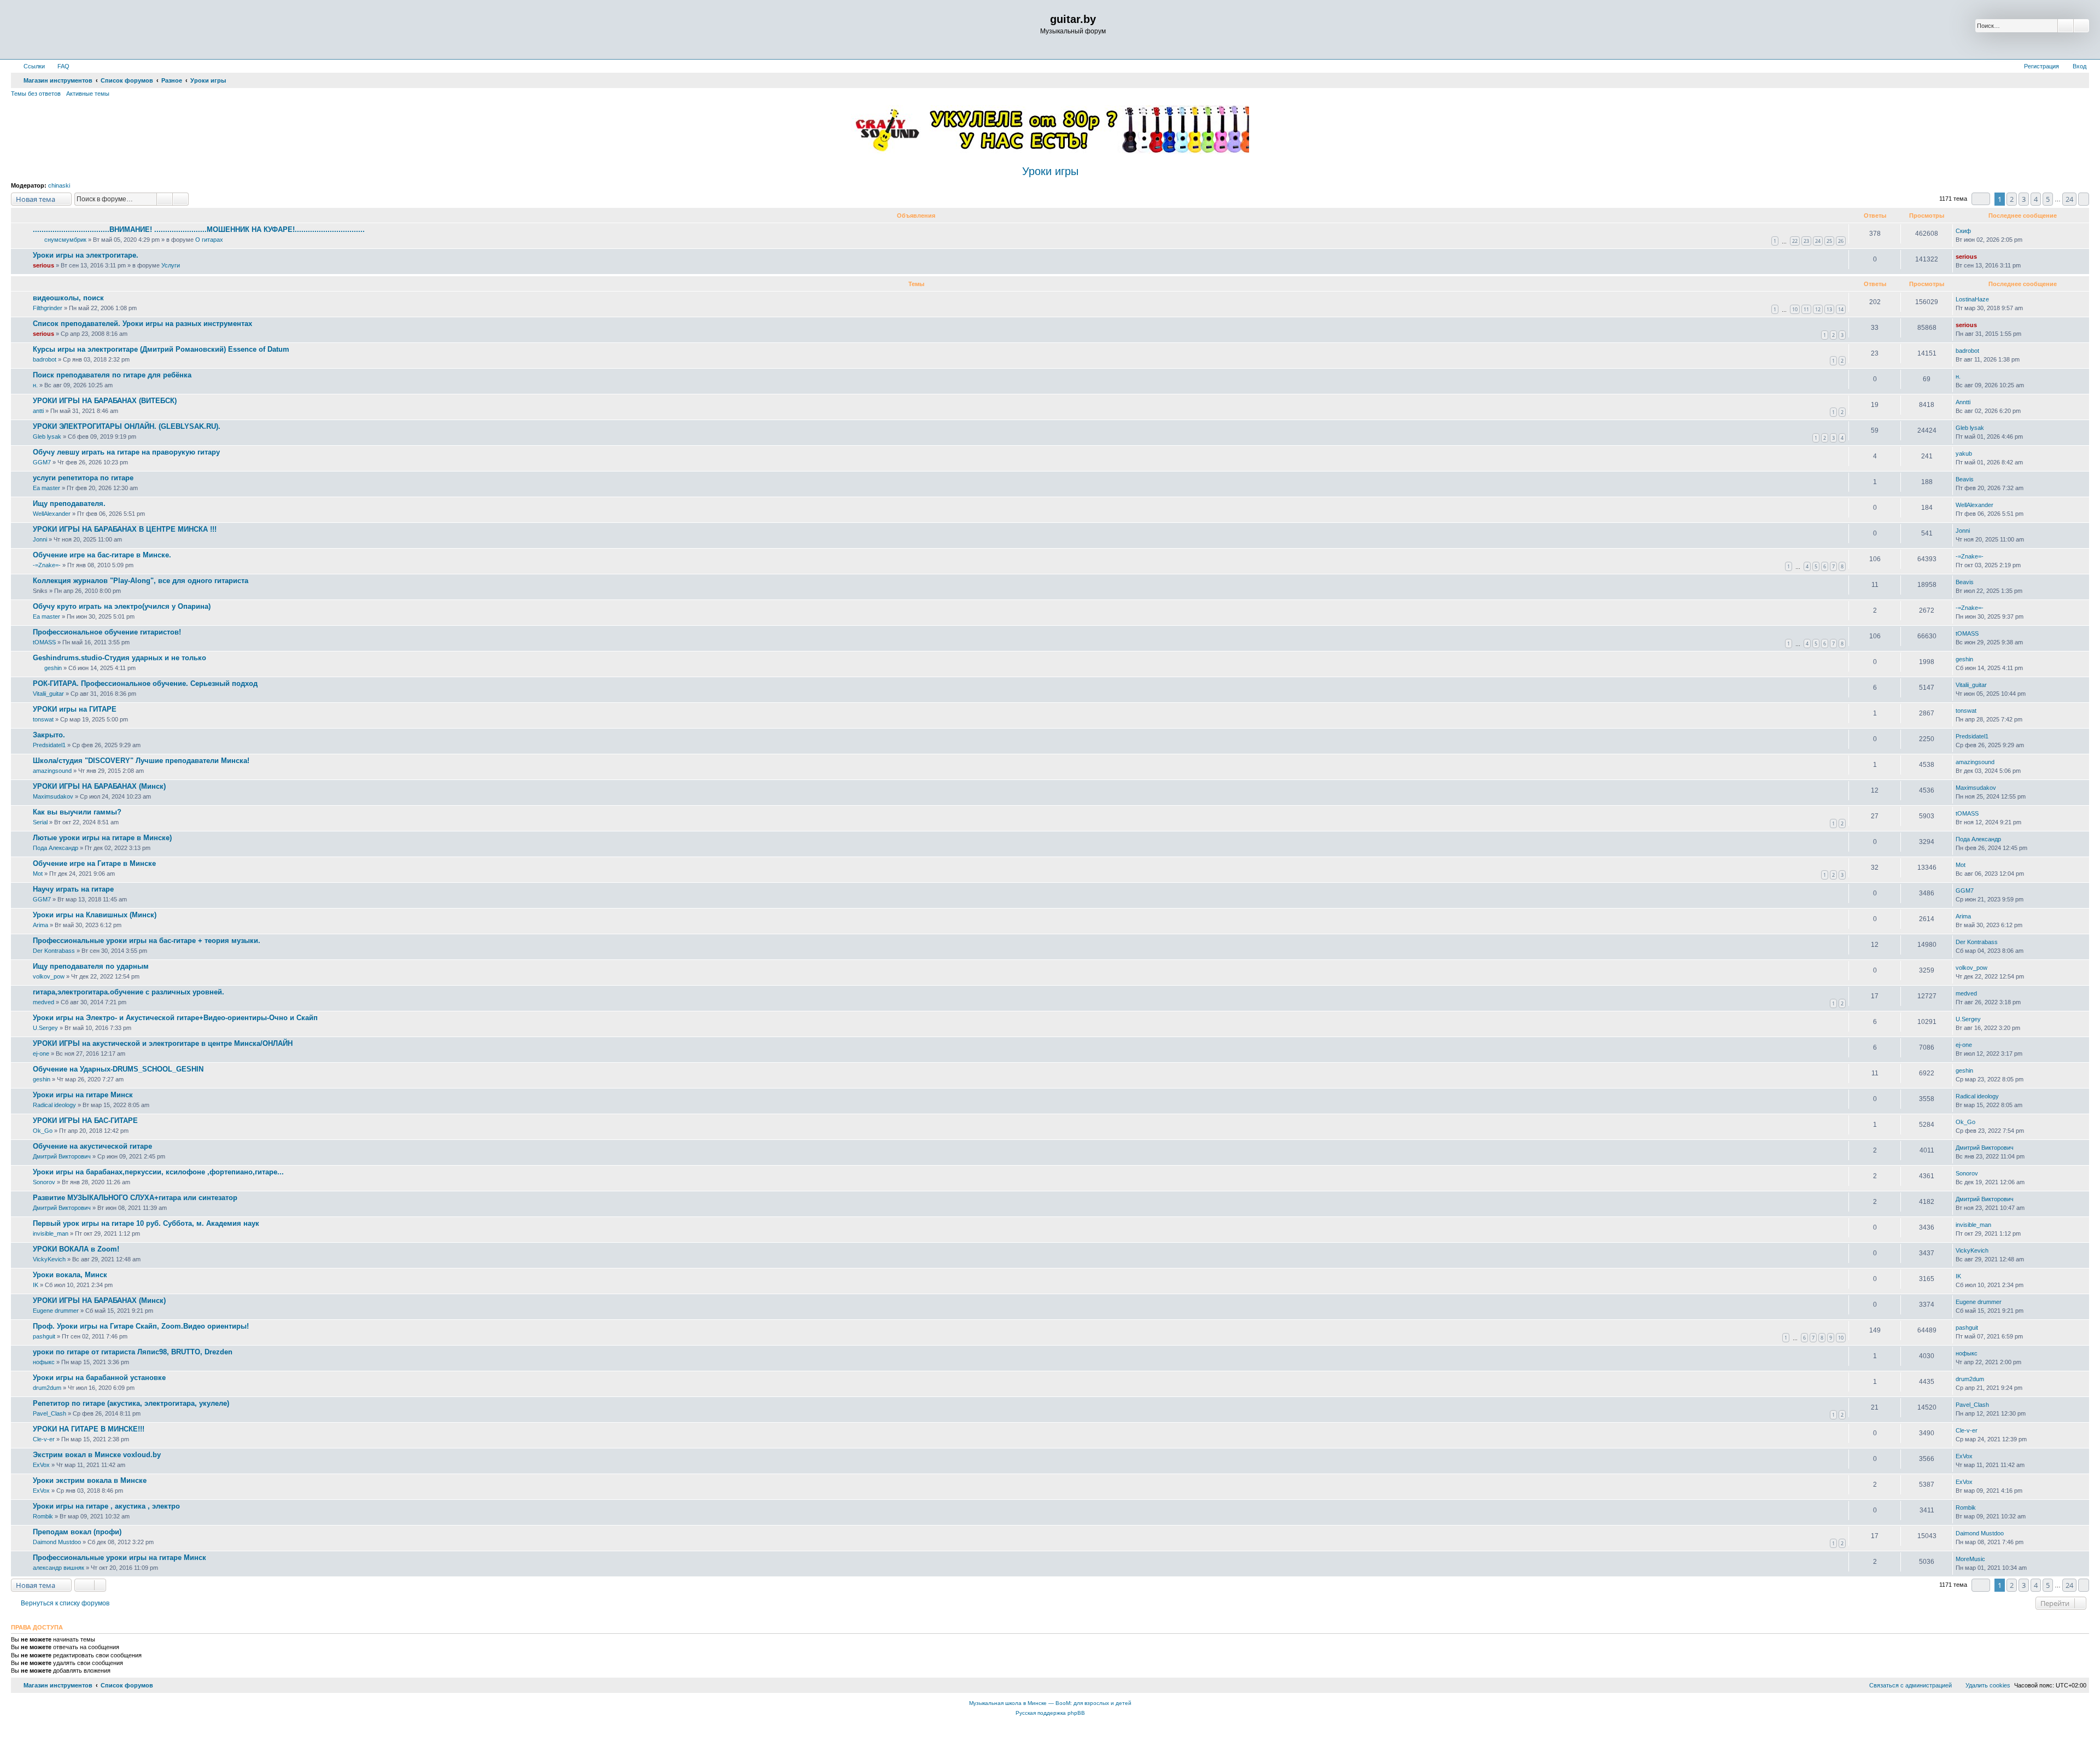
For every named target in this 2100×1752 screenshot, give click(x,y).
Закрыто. (49, 735)
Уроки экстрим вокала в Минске (90, 1480)
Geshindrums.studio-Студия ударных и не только (119, 658)
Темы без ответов (36, 94)
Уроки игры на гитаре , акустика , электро (106, 1506)
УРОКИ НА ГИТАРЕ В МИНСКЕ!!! (89, 1429)
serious (43, 265)
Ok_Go (43, 1131)
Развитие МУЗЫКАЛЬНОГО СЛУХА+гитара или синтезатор (135, 1198)
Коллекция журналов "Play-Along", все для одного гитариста (141, 581)
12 (1818, 309)
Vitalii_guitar (48, 694)
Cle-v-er (44, 1439)
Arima (40, 925)
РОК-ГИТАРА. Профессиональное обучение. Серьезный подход (145, 683)
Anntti (1963, 402)
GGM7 (42, 462)
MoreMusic (1970, 1559)
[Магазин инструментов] (58, 30)
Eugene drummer (56, 1311)
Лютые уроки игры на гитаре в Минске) (102, 838)
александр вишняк (59, 1568)
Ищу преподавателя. (69, 504)
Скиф (1963, 231)
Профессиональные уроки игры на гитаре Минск (119, 1558)
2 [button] (2012, 199)
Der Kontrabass (54, 951)
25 (1829, 241)
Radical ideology (54, 1105)
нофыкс (44, 1362)
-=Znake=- (47, 565)
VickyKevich (49, 1259)
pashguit (44, 1336)
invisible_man (51, 1233)
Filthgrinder (48, 308)
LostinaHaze (1972, 299)
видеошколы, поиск (68, 298)
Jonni (40, 539)
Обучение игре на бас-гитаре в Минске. (102, 555)
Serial (40, 822)
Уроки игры (1050, 171)
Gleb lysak (47, 436)
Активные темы (88, 94)
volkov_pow (49, 976)
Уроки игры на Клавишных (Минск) (95, 915)
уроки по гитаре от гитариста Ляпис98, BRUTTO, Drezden (133, 1352)
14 (1841, 309)
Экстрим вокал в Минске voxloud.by (97, 1455)
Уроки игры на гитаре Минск (83, 1095)
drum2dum (47, 1388)
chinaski (59, 185)
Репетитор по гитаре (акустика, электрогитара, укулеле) (131, 1403)
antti (38, 411)
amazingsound (52, 771)
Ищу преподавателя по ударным (91, 966)
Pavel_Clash (49, 1413)
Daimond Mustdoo (57, 1542)
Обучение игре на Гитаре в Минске (94, 863)
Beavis (1965, 479)
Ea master (46, 488)
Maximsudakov (53, 796)
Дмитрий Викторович (62, 1156)
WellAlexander (52, 514)
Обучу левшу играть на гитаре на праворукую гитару (126, 452)
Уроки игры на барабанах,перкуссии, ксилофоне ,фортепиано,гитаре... (158, 1172)
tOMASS (44, 642)
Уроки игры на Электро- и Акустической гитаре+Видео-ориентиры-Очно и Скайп (175, 1018)
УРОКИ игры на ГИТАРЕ (75, 709)
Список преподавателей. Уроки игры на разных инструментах (142, 324)
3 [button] (2024, 199)
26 (1841, 241)
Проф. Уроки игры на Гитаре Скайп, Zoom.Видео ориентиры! (141, 1326)
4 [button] (2036, 199)
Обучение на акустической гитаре (92, 1146)
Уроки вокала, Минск (70, 1275)
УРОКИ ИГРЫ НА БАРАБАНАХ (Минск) (99, 786)
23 (1806, 241)
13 (1829, 309)
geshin (53, 668)
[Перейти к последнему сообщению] (1976, 231)
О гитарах (209, 240)
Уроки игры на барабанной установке (99, 1378)
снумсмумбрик (65, 240)
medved (43, 1002)
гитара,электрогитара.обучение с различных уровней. (129, 992)
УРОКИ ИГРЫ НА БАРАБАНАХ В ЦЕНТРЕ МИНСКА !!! (125, 529)
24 (1818, 241)
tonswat (43, 719)
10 (1795, 309)
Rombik (43, 1516)
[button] (1981, 199)
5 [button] (2048, 199)
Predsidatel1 (49, 745)
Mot (38, 874)
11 (1806, 309)
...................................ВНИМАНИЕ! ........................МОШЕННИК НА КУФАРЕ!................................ (199, 229)
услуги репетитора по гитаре (83, 478)
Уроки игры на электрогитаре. (86, 255)
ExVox (41, 1465)
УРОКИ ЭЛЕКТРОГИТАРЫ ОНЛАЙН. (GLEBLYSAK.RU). (127, 426)
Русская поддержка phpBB (1050, 1713)
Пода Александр (56, 848)
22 (1795, 241)
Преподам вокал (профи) (77, 1532)
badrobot (45, 359)
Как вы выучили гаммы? (77, 812)
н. (35, 385)
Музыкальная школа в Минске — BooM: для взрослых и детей (1050, 1703)
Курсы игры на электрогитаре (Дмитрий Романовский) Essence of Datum (161, 349)
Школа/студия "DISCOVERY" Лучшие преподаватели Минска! (141, 761)
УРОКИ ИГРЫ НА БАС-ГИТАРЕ (85, 1121)
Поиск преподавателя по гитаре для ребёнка (112, 375)
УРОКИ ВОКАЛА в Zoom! (76, 1249)
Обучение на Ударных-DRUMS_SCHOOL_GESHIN (118, 1069)
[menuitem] (59, 66)
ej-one (41, 1053)
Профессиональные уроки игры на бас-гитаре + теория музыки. (147, 941)
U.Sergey (45, 1028)
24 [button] (2069, 199)
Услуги (171, 265)
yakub (1964, 453)
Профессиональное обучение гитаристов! (107, 632)
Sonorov (44, 1182)
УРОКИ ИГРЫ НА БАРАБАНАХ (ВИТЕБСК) (105, 401)
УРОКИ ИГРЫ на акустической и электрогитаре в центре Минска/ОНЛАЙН (163, 1043)
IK (36, 1285)
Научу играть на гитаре (73, 889)
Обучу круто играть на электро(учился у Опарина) (122, 606)
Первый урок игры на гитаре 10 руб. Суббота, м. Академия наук (146, 1223)
